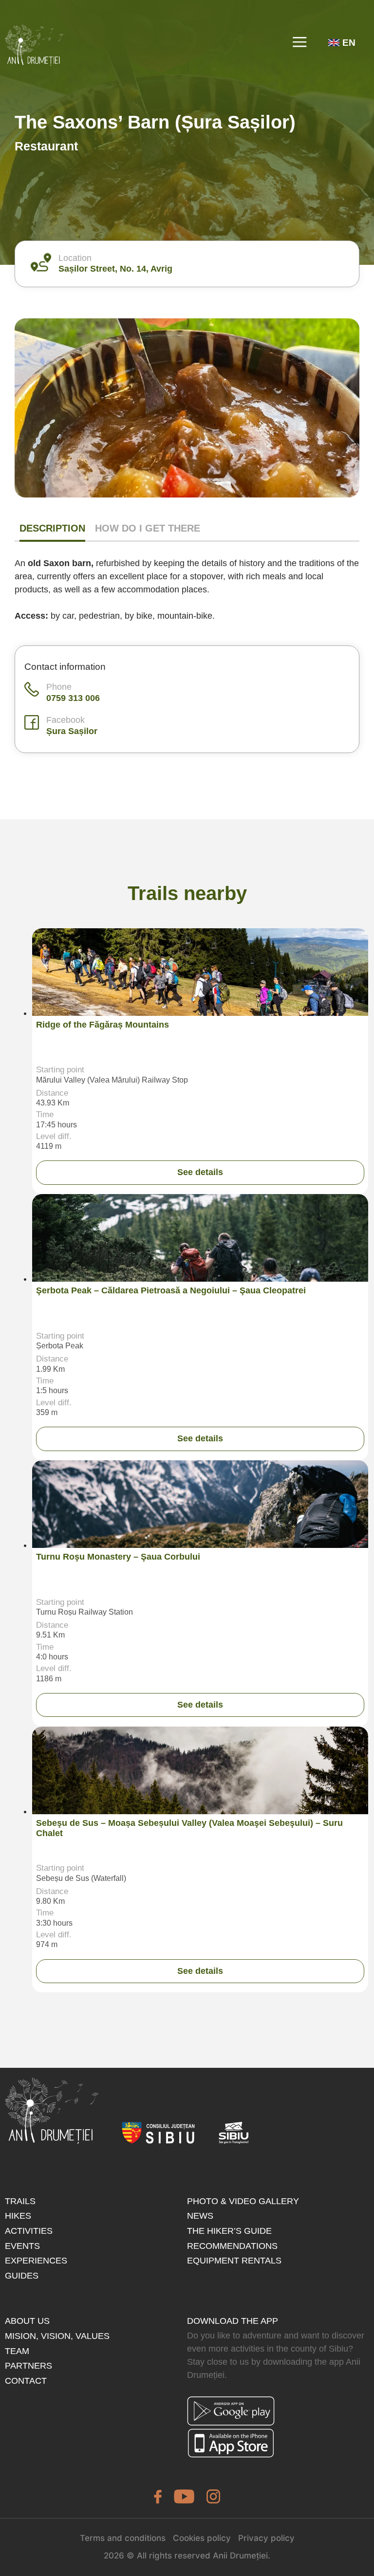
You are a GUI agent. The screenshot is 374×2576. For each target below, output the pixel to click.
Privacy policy (266, 2538)
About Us (27, 2321)
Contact (26, 2381)
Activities (29, 2231)
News (200, 2216)
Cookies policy (202, 2538)
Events (22, 2246)
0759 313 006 (73, 698)
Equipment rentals (234, 2261)
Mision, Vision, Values (57, 2336)
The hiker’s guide (229, 2231)
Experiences (36, 2261)
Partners (28, 2366)
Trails (20, 2201)
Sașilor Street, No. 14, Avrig (115, 269)
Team (17, 2351)
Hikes (18, 2216)
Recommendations (232, 2246)
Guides (22, 2276)
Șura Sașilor (72, 731)
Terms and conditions (123, 2538)
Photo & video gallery (243, 2201)
